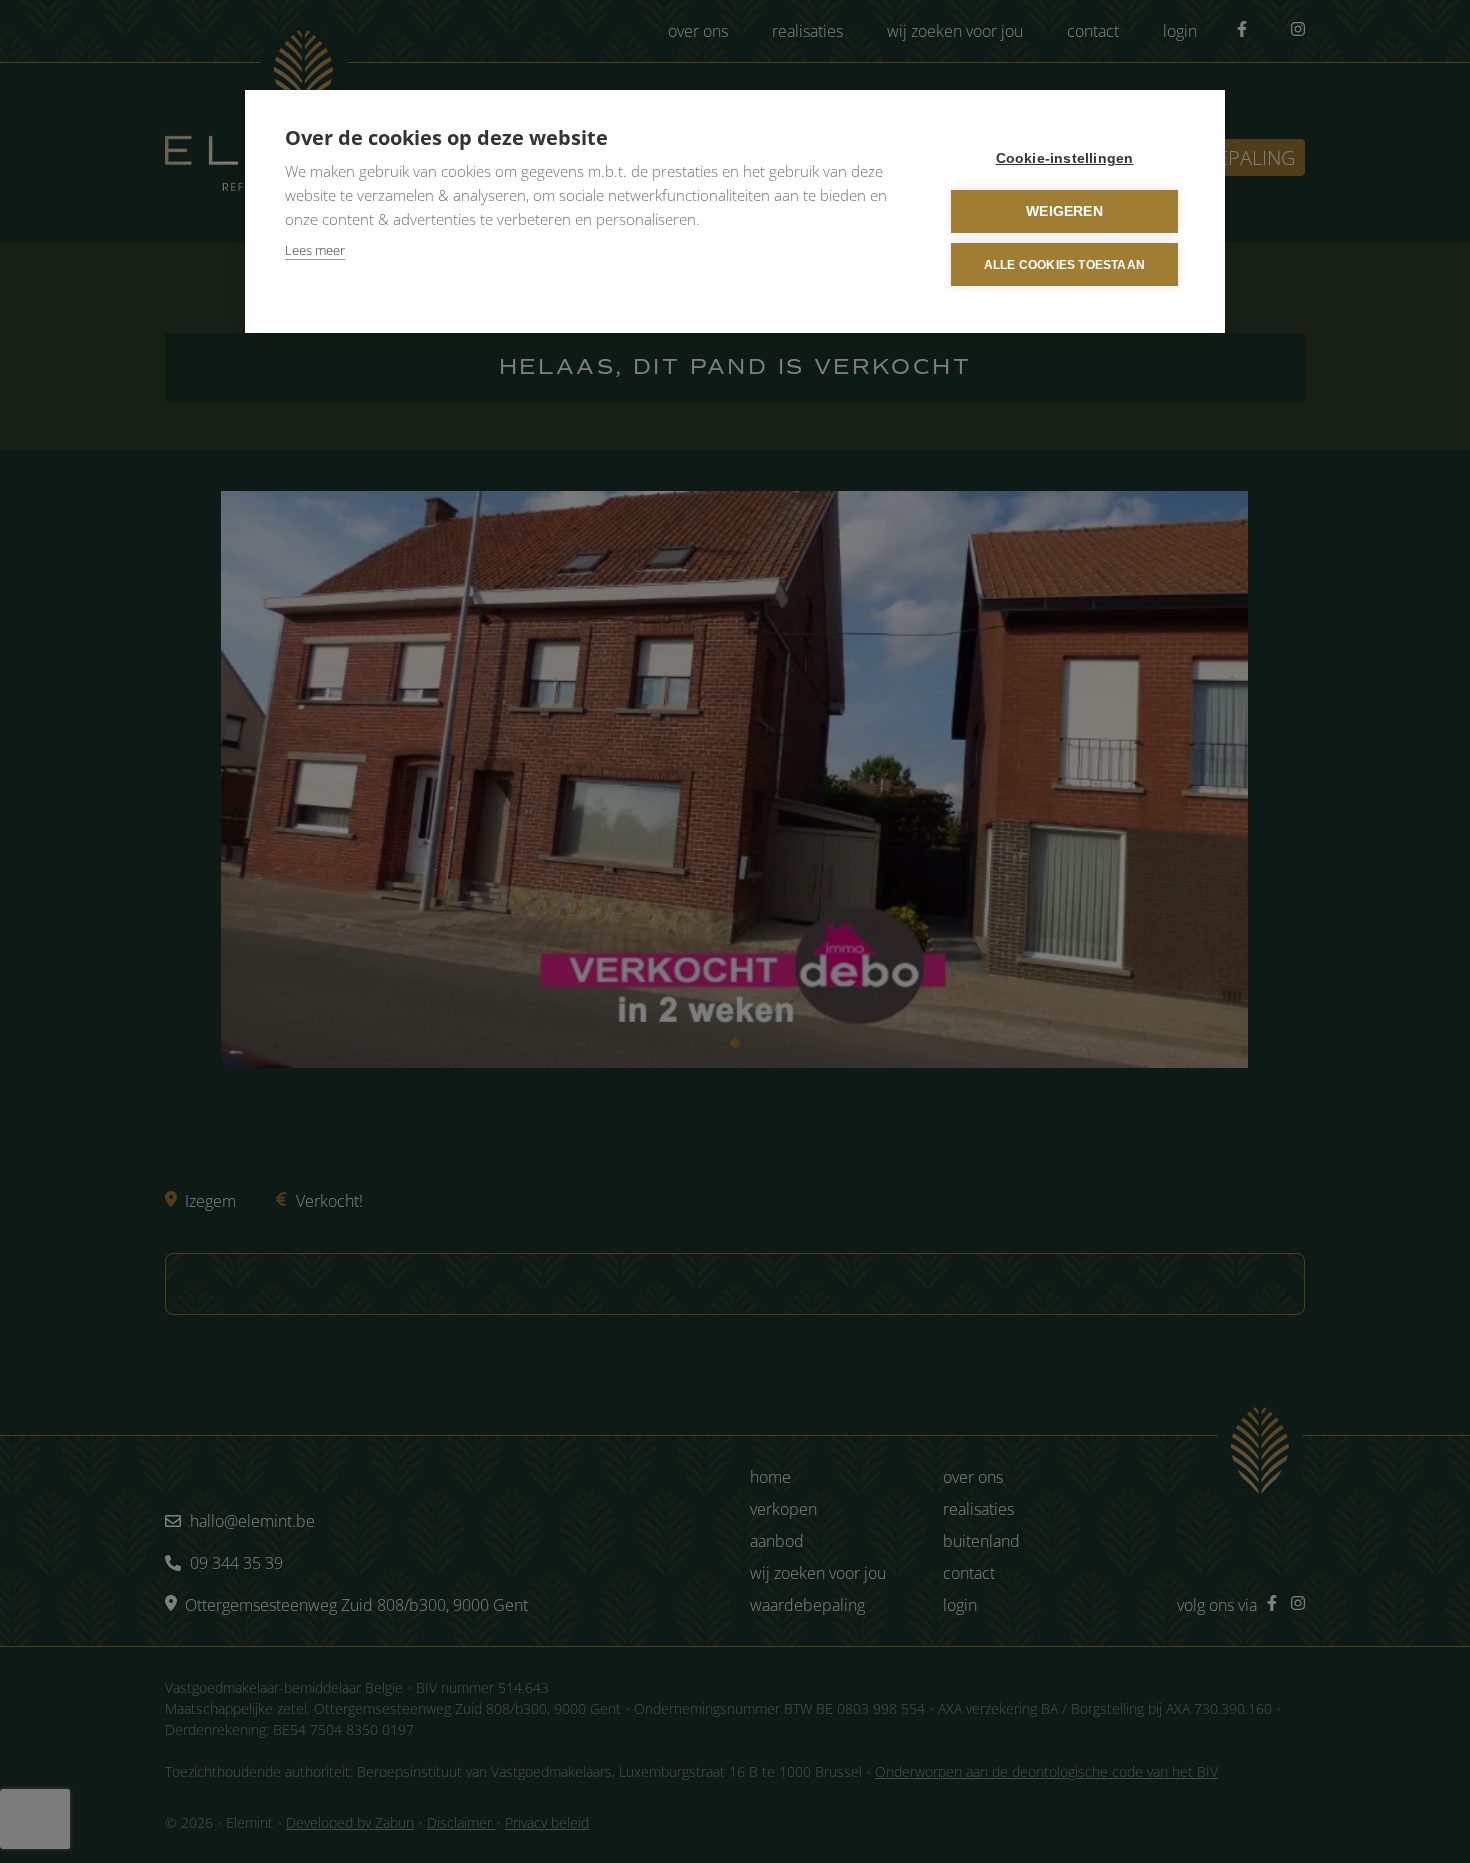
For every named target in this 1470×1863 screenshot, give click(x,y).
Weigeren (1064, 211)
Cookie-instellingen (1065, 158)
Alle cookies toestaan (1064, 265)
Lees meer (315, 250)
